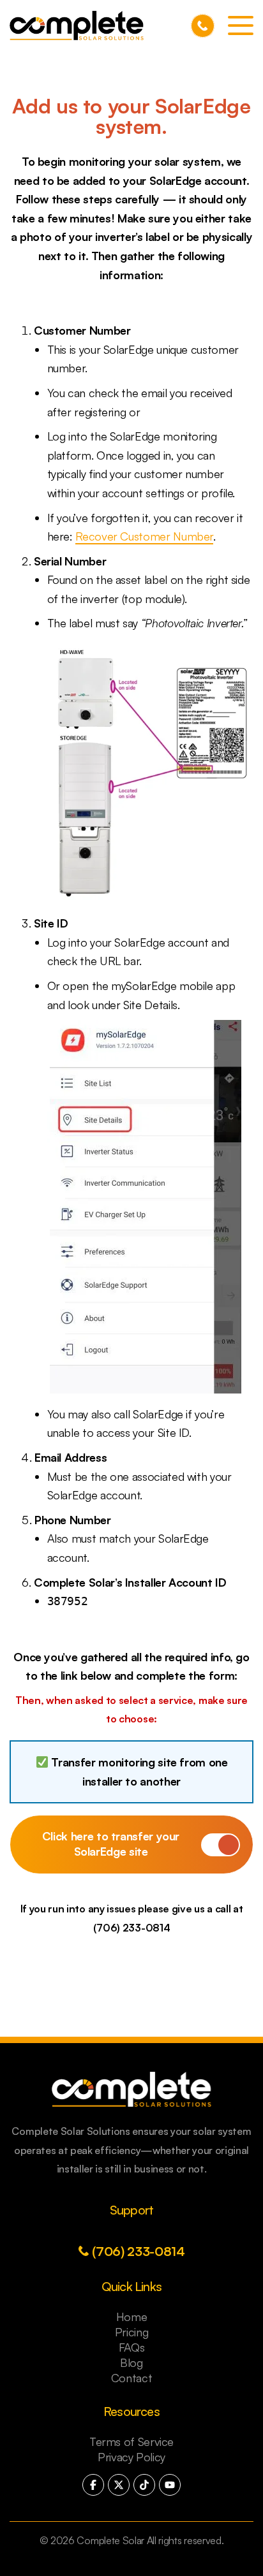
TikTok (144, 2485)
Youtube (170, 2485)
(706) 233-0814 (203, 26)
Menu (241, 25)
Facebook (93, 2485)
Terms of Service (131, 2441)
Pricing (131, 2332)
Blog (131, 2362)
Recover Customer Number (144, 536)
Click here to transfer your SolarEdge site (111, 1844)
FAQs (132, 2347)
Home (132, 2317)
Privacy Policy (131, 2457)
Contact (131, 2378)
